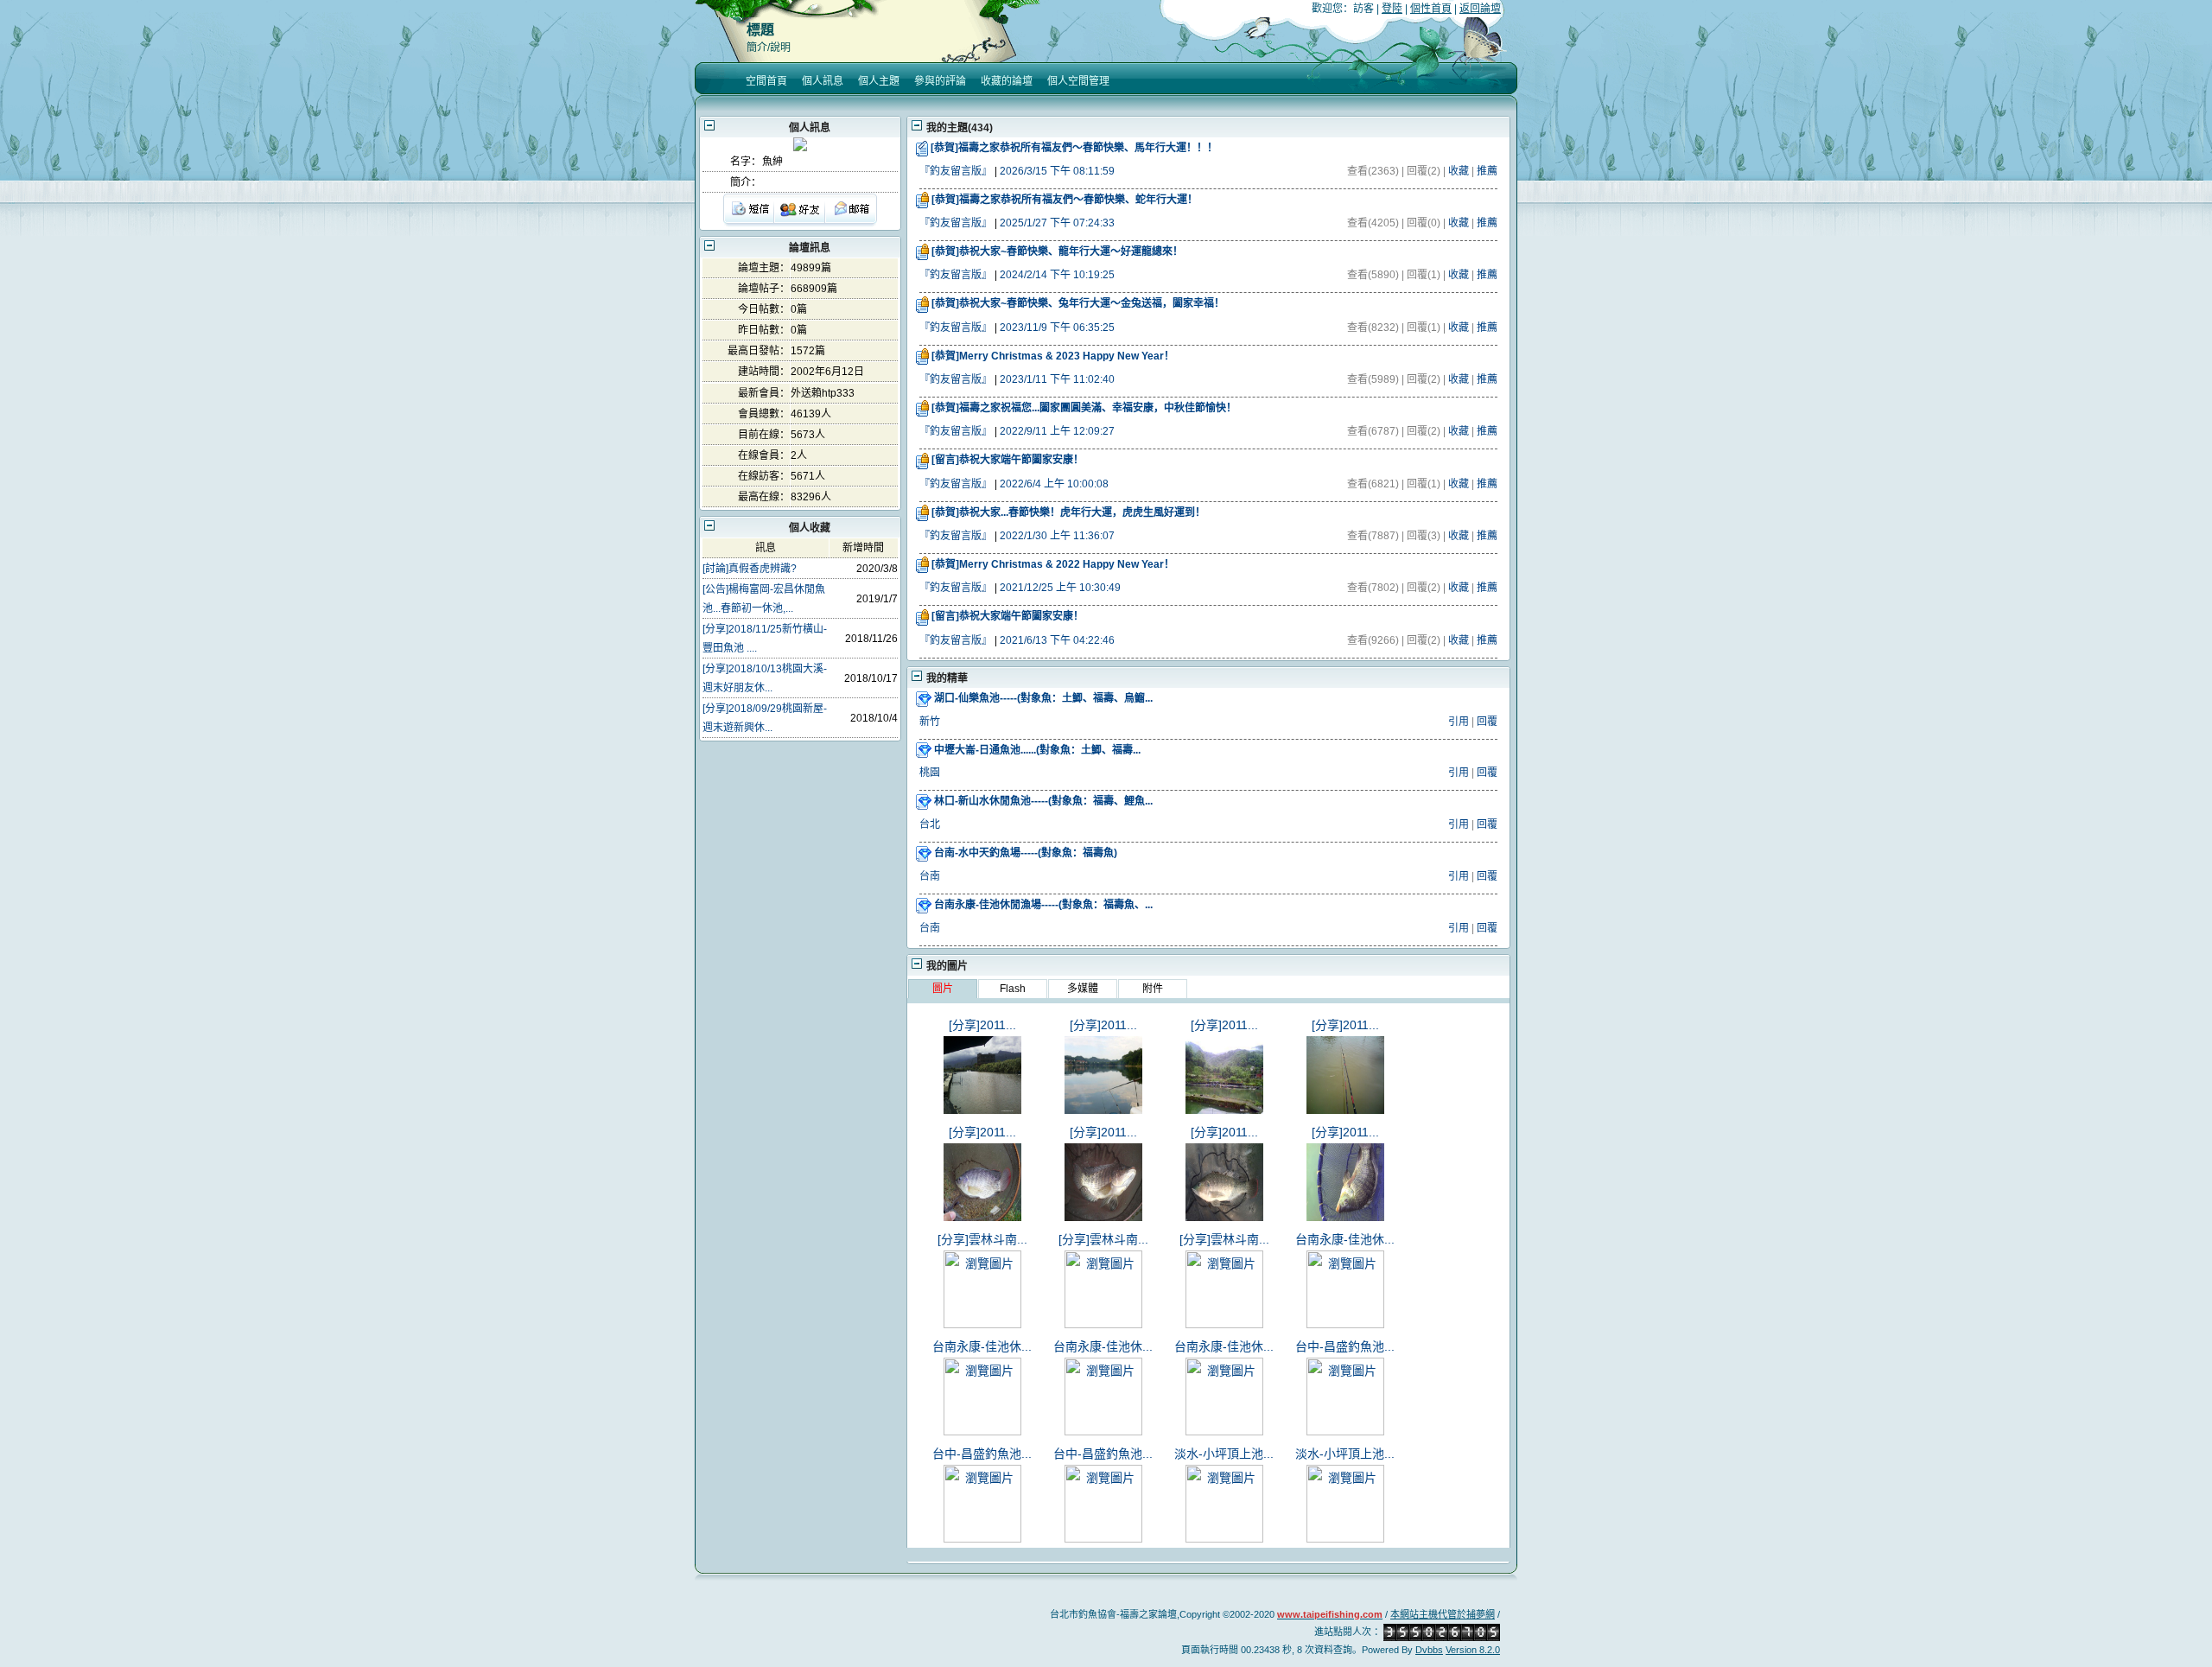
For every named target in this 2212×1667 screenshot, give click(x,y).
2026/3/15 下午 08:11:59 (1057, 171)
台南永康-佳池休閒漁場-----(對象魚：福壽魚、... (1043, 905)
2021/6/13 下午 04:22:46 (1057, 640)
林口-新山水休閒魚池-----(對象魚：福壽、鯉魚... (1043, 801)
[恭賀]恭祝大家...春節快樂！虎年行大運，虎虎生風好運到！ (1068, 512)
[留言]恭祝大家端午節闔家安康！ (1007, 460)
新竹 (930, 722)
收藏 (1459, 171)
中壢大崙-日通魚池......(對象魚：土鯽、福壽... (1037, 750)
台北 (930, 824)
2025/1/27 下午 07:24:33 (1057, 223)
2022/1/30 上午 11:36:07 (1057, 536)
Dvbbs (1429, 1650)
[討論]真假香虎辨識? (750, 569)
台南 (930, 876)
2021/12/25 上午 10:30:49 (1060, 588)
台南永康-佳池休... (1345, 1239)
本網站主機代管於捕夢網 (1443, 1614)
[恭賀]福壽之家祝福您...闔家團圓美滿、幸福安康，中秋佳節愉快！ (1084, 408)
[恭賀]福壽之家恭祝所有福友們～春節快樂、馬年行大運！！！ (1074, 148)
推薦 (1487, 171)
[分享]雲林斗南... (982, 1239)
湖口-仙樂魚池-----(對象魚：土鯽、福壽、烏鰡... (1043, 698)
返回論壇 (1480, 9)
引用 (1459, 722)
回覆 (1487, 722)
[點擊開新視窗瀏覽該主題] (925, 698)
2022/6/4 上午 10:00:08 (1054, 484)
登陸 (1392, 9)
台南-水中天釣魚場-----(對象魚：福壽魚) (1026, 853)
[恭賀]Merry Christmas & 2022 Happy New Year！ (1053, 564)
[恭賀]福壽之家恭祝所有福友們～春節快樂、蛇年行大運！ (1065, 200)
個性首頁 (1431, 9)
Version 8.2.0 (1473, 1650)
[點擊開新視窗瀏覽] (923, 148)
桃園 (930, 773)
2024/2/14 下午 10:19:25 (1057, 275)
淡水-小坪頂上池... (1224, 1454)
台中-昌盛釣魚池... (1345, 1346)
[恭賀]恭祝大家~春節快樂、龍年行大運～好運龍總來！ (1057, 251)
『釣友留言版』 (956, 171)
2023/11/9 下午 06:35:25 (1057, 328)
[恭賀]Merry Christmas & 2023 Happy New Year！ (1053, 356)
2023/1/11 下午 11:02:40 (1057, 379)
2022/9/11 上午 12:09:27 (1057, 431)
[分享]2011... (982, 1025)
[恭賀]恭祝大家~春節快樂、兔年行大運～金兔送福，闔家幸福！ (1078, 303)
